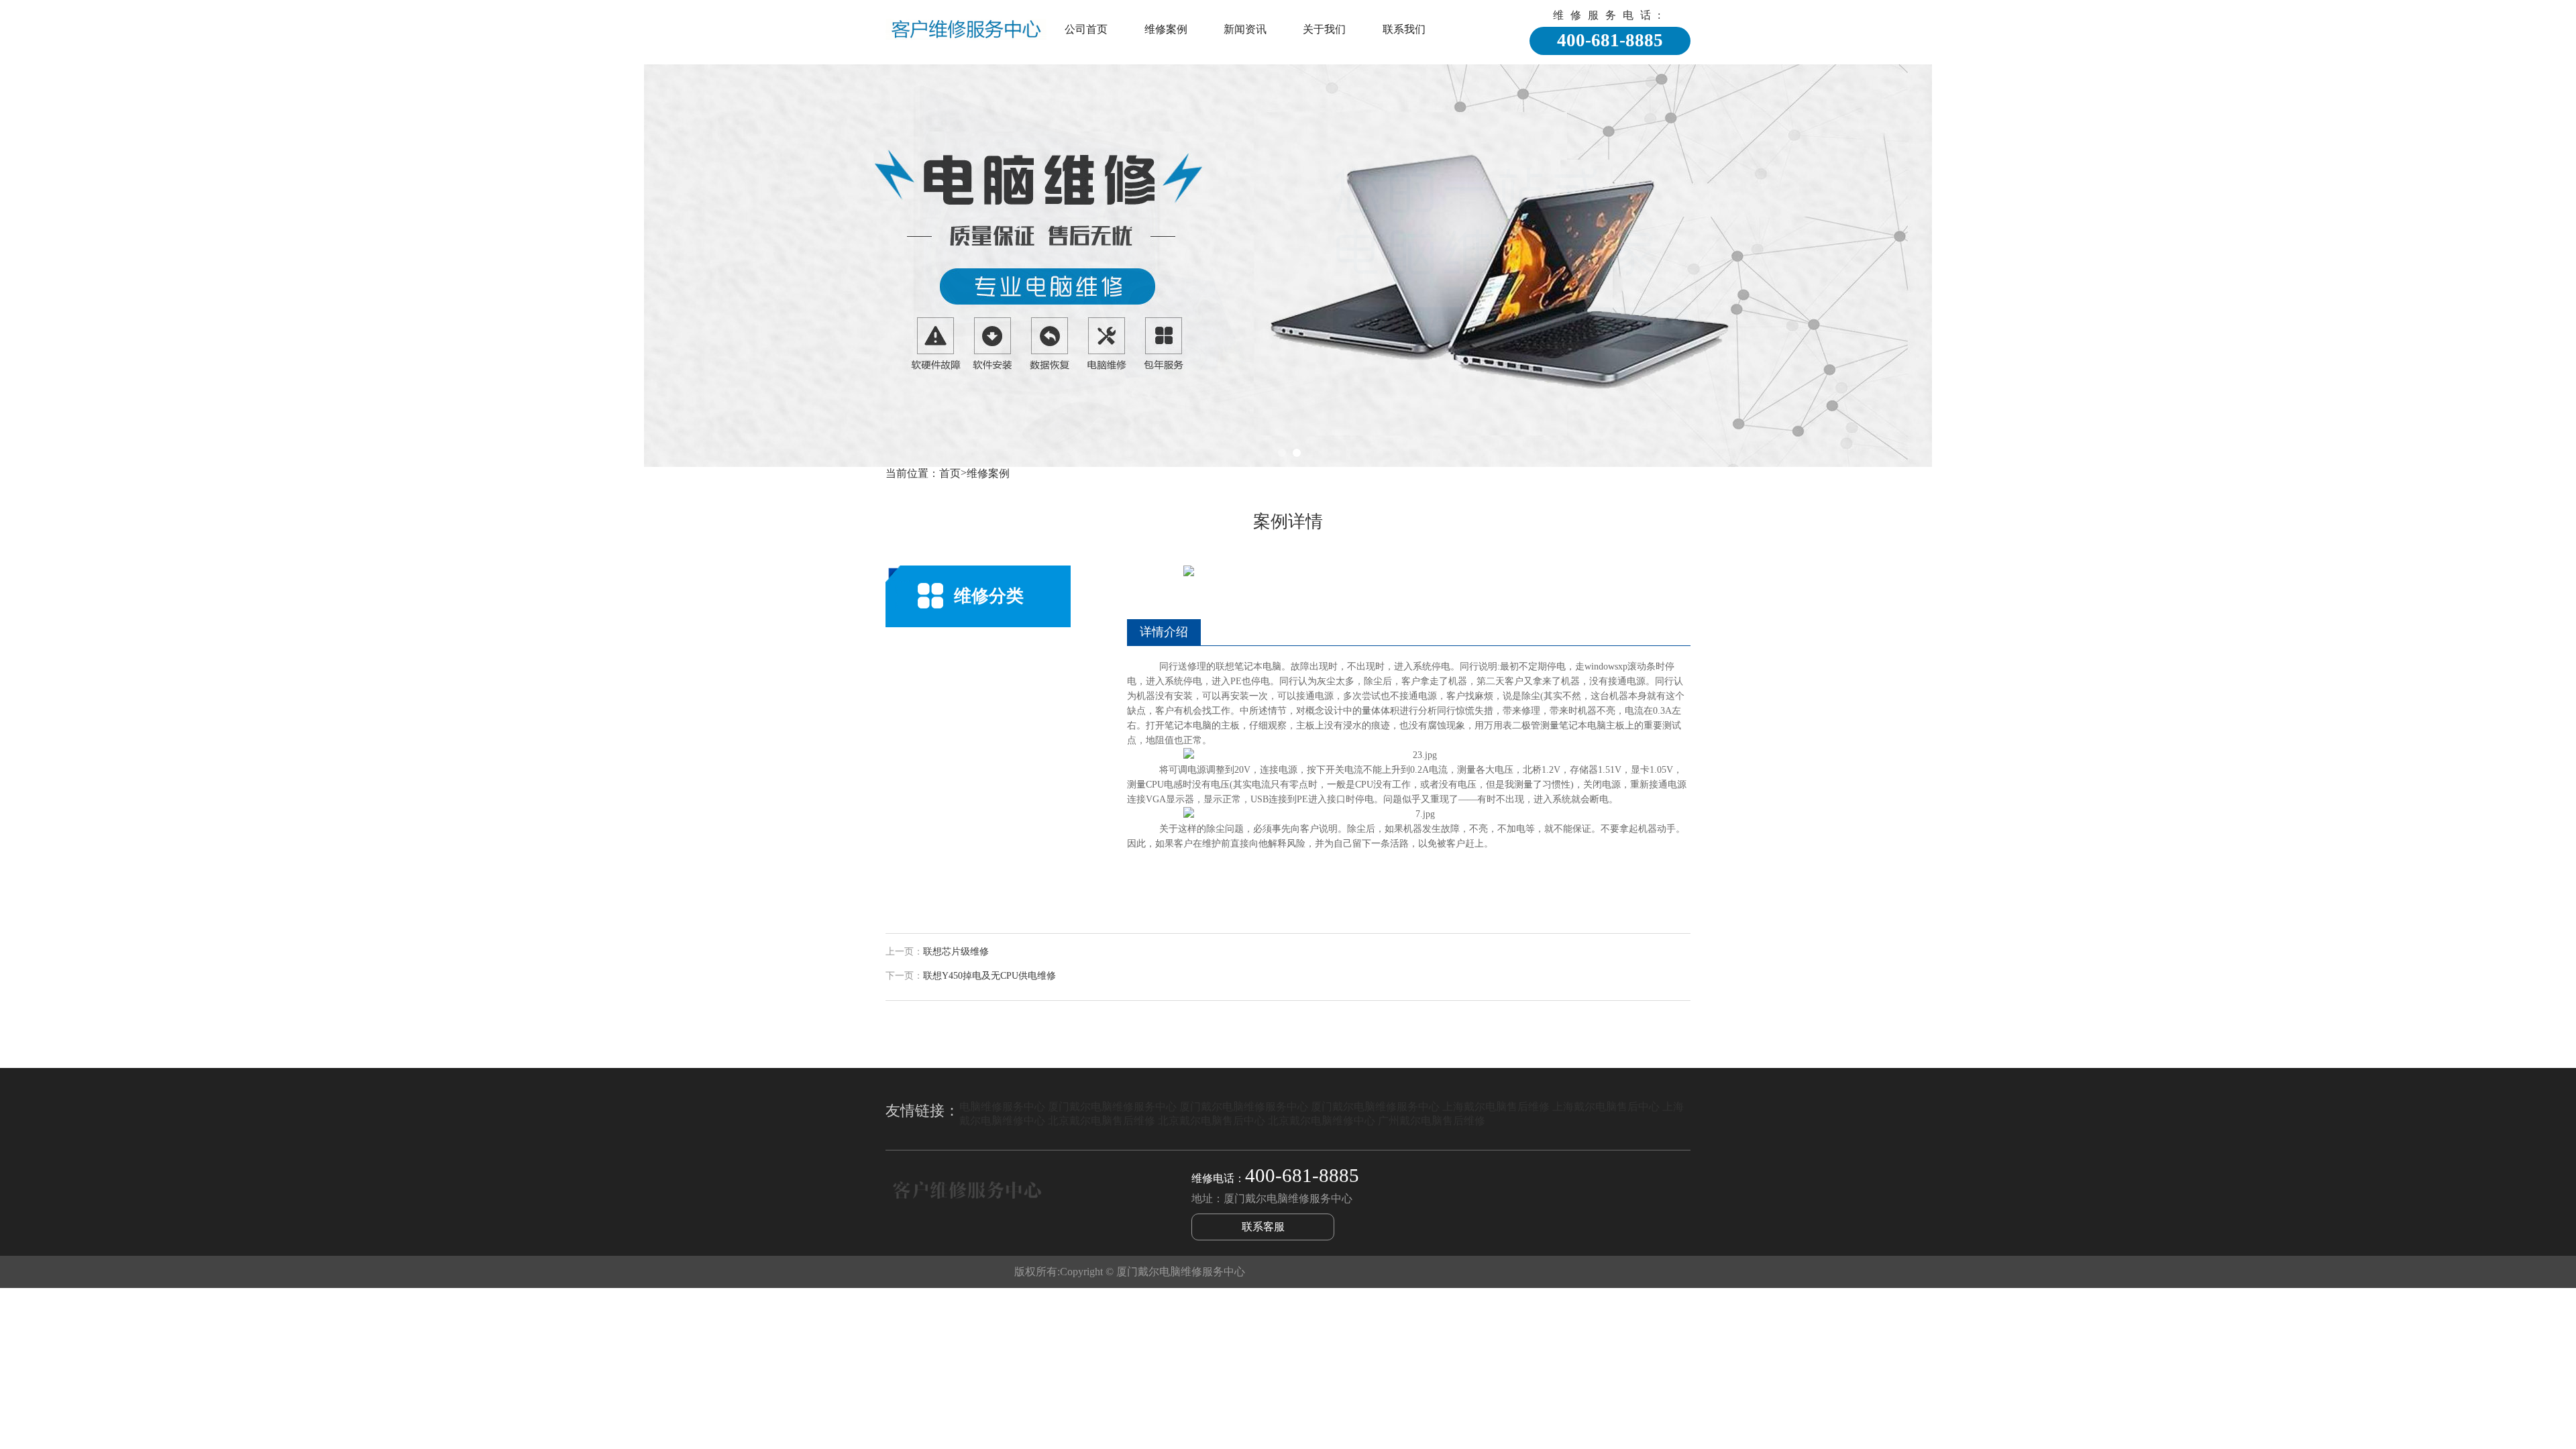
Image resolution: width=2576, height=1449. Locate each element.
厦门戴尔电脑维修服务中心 (1112, 1107)
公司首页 (1086, 29)
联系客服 (1263, 1227)
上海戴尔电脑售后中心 (1606, 1107)
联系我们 (1404, 29)
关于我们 (1324, 29)
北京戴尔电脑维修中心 (1322, 1121)
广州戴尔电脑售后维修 (1432, 1121)
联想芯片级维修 (956, 952)
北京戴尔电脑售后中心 (1212, 1121)
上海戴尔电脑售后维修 (1496, 1107)
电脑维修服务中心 (1002, 1107)
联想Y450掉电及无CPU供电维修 (989, 976)
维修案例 (1166, 29)
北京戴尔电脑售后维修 (1102, 1121)
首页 (950, 473)
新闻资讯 (1245, 29)
